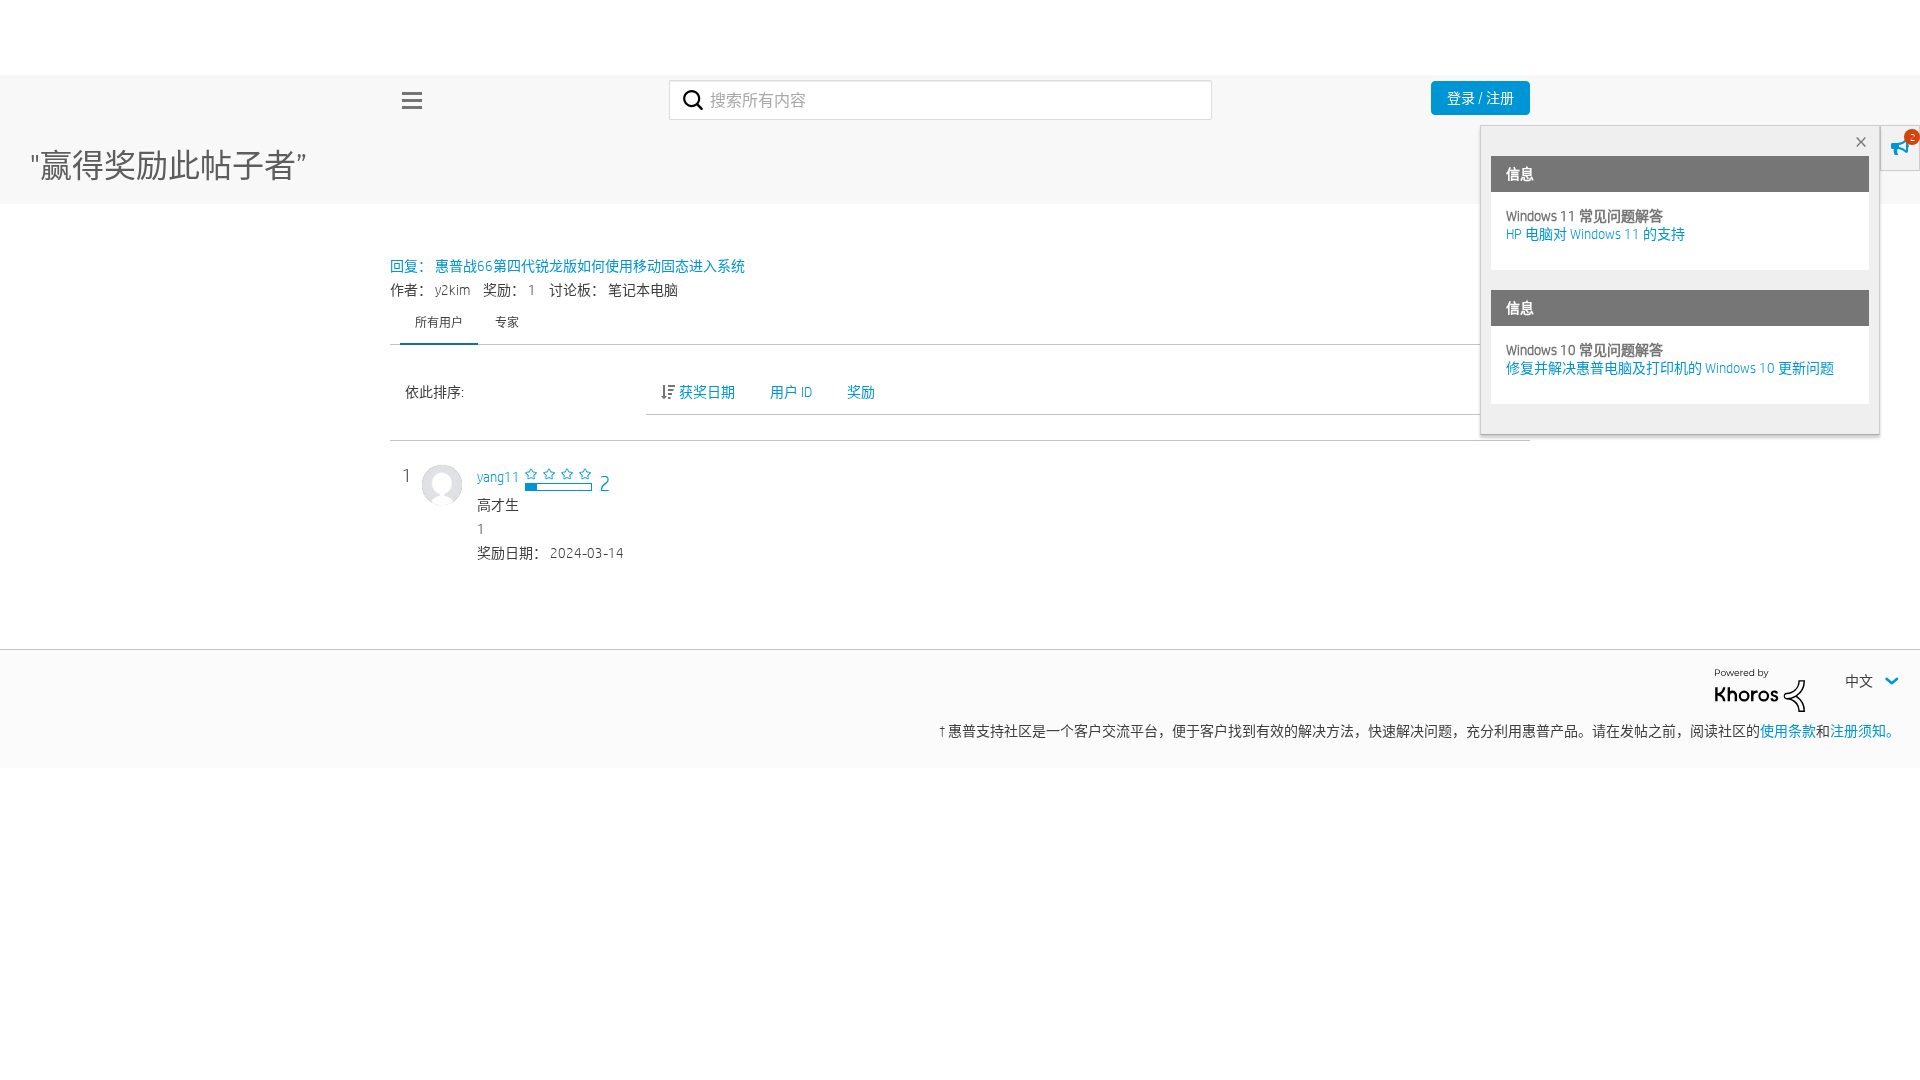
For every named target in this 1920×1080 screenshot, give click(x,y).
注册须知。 (1865, 731)
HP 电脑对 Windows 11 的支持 (1595, 234)
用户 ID (791, 392)
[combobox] (940, 100)
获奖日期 (707, 392)
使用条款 (1788, 731)
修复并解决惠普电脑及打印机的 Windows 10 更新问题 (1670, 368)
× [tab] (1861, 141)
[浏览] (407, 100)
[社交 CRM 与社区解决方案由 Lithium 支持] (1760, 689)
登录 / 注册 (1480, 98)
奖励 (861, 392)
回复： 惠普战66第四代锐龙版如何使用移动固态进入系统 (567, 266)
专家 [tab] (507, 322)
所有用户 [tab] (439, 322)
